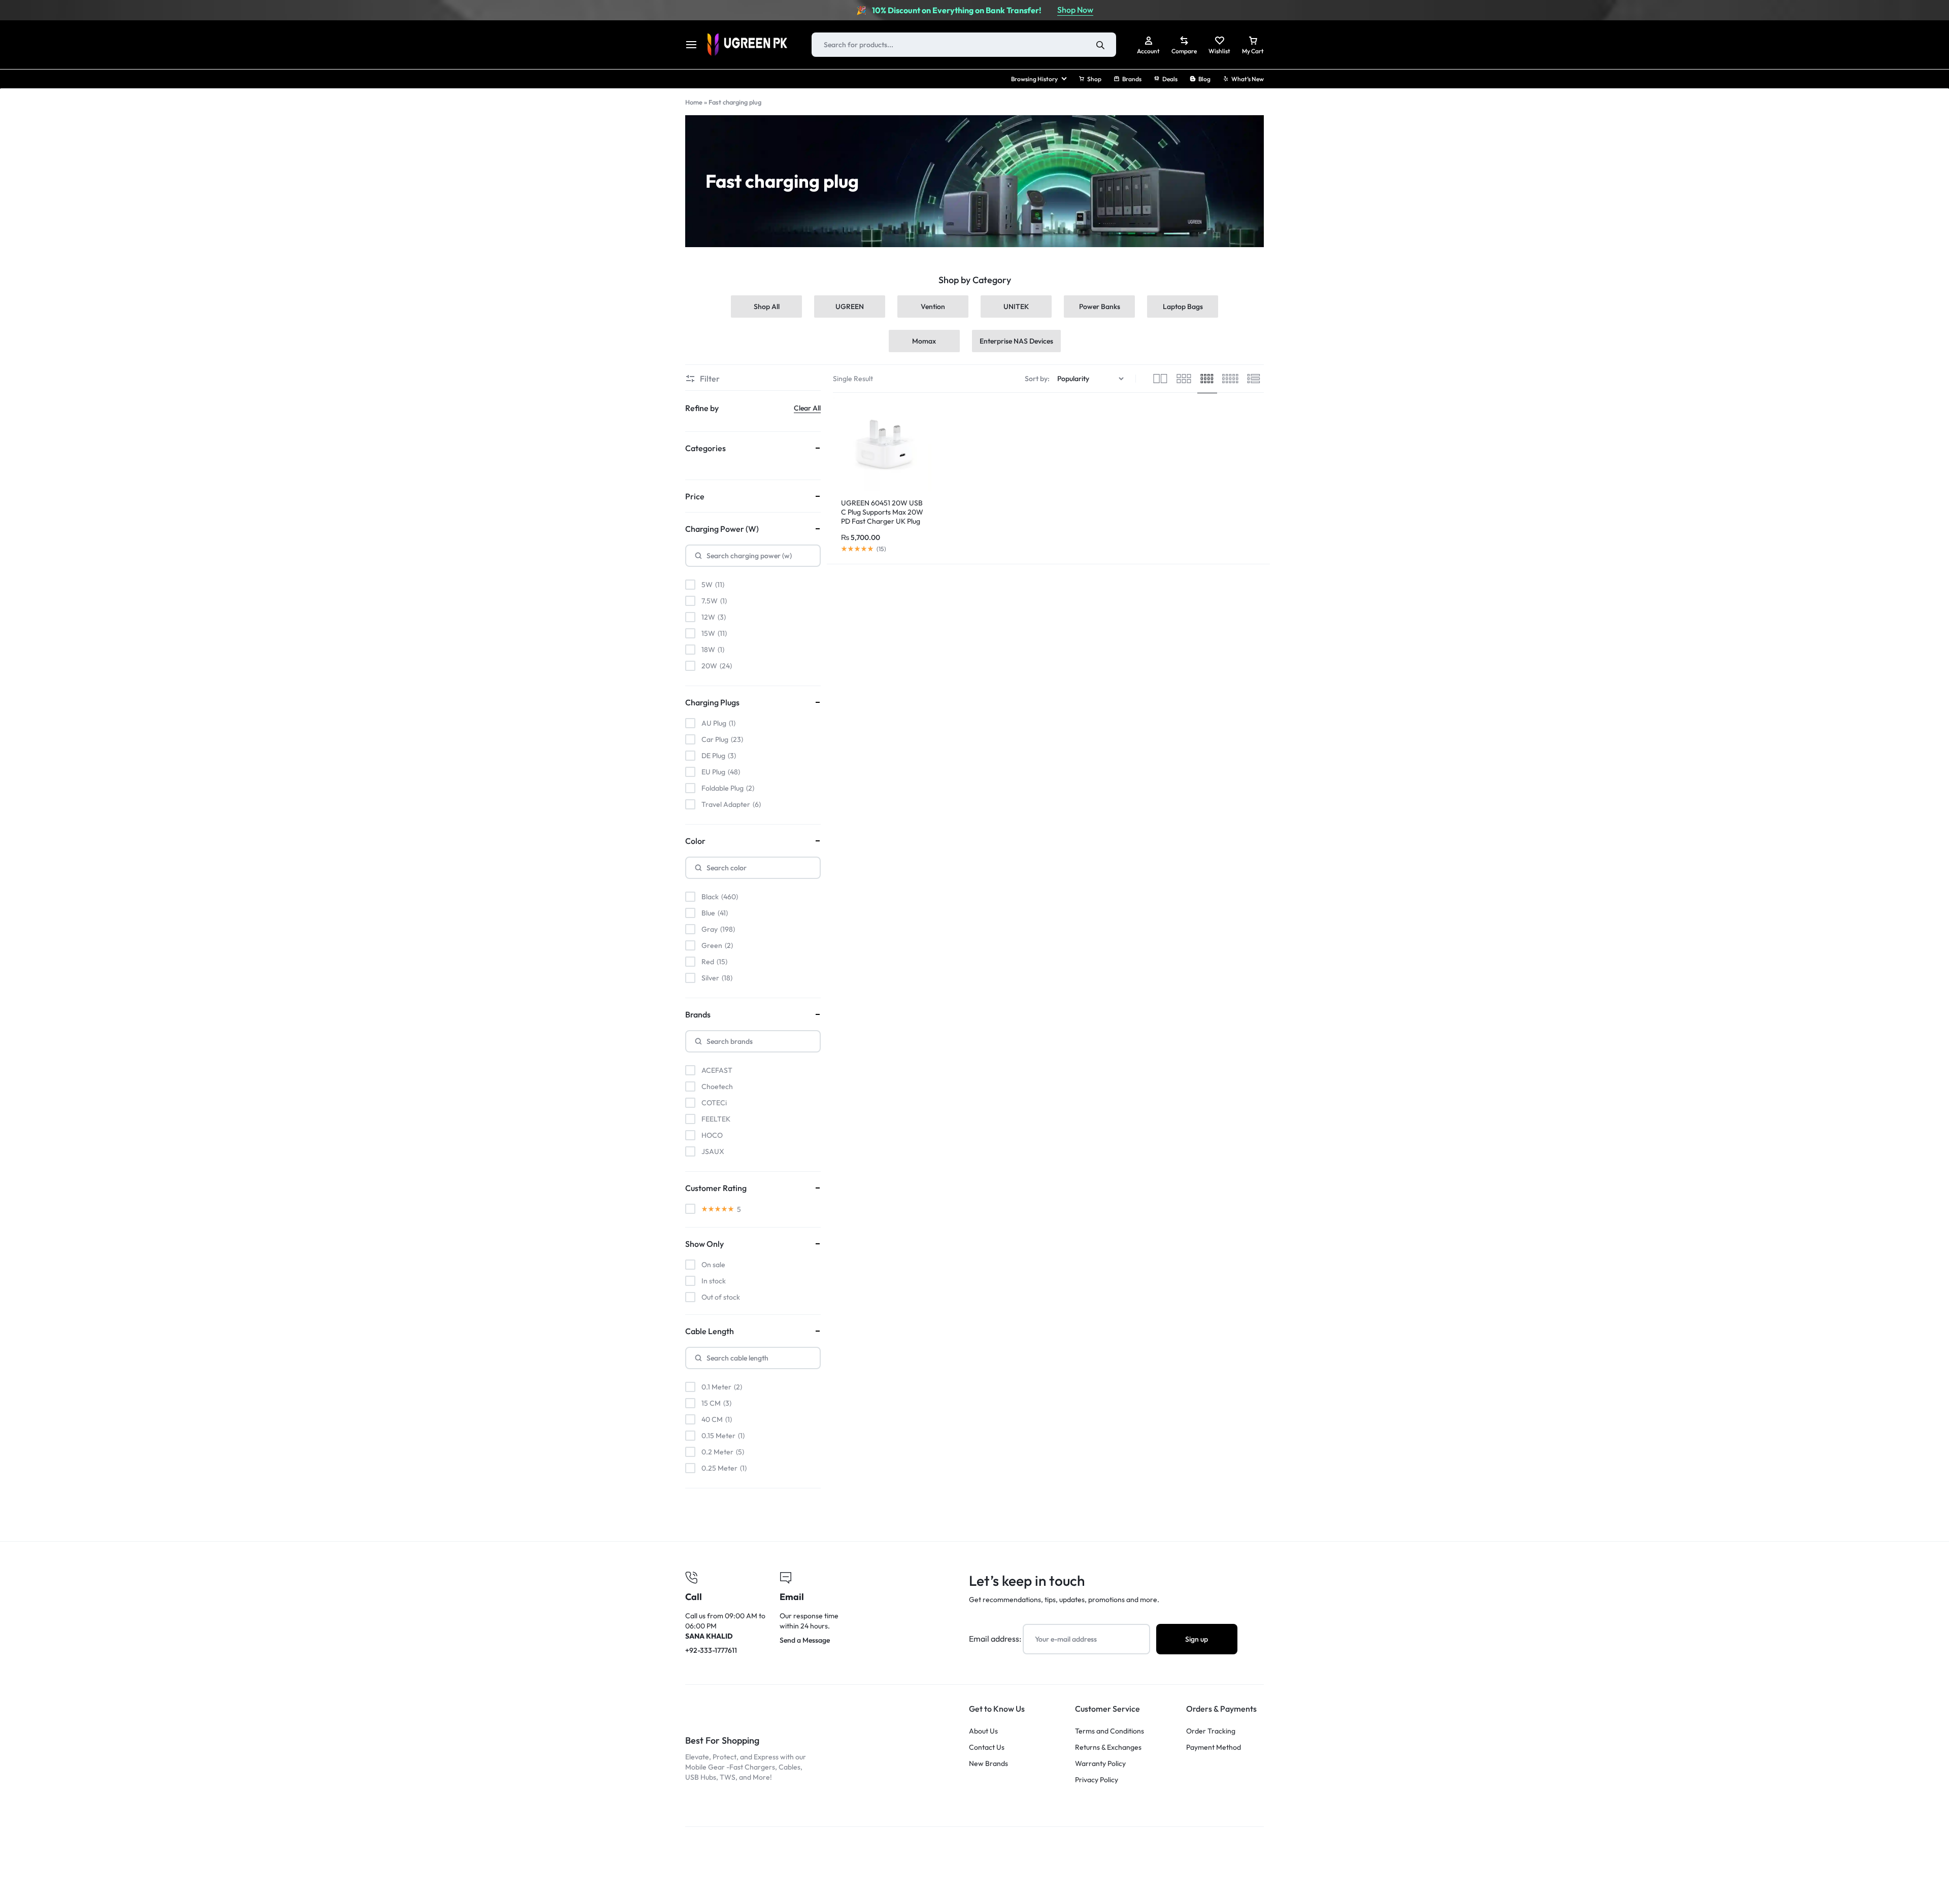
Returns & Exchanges (1108, 1747)
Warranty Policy (1100, 1764)
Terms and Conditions (1110, 1731)
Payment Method (1214, 1747)
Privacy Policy (1097, 1780)
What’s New (1248, 79)
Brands (1132, 79)
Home (694, 102)
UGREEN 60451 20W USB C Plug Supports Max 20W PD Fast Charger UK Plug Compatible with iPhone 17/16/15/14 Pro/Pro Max (882, 521)
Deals (1170, 79)
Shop (1094, 79)
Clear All (807, 408)
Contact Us (987, 1747)
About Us (983, 1731)
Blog (1204, 79)
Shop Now (1075, 10)
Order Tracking (1211, 1731)
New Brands (988, 1764)
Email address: (996, 1639)
